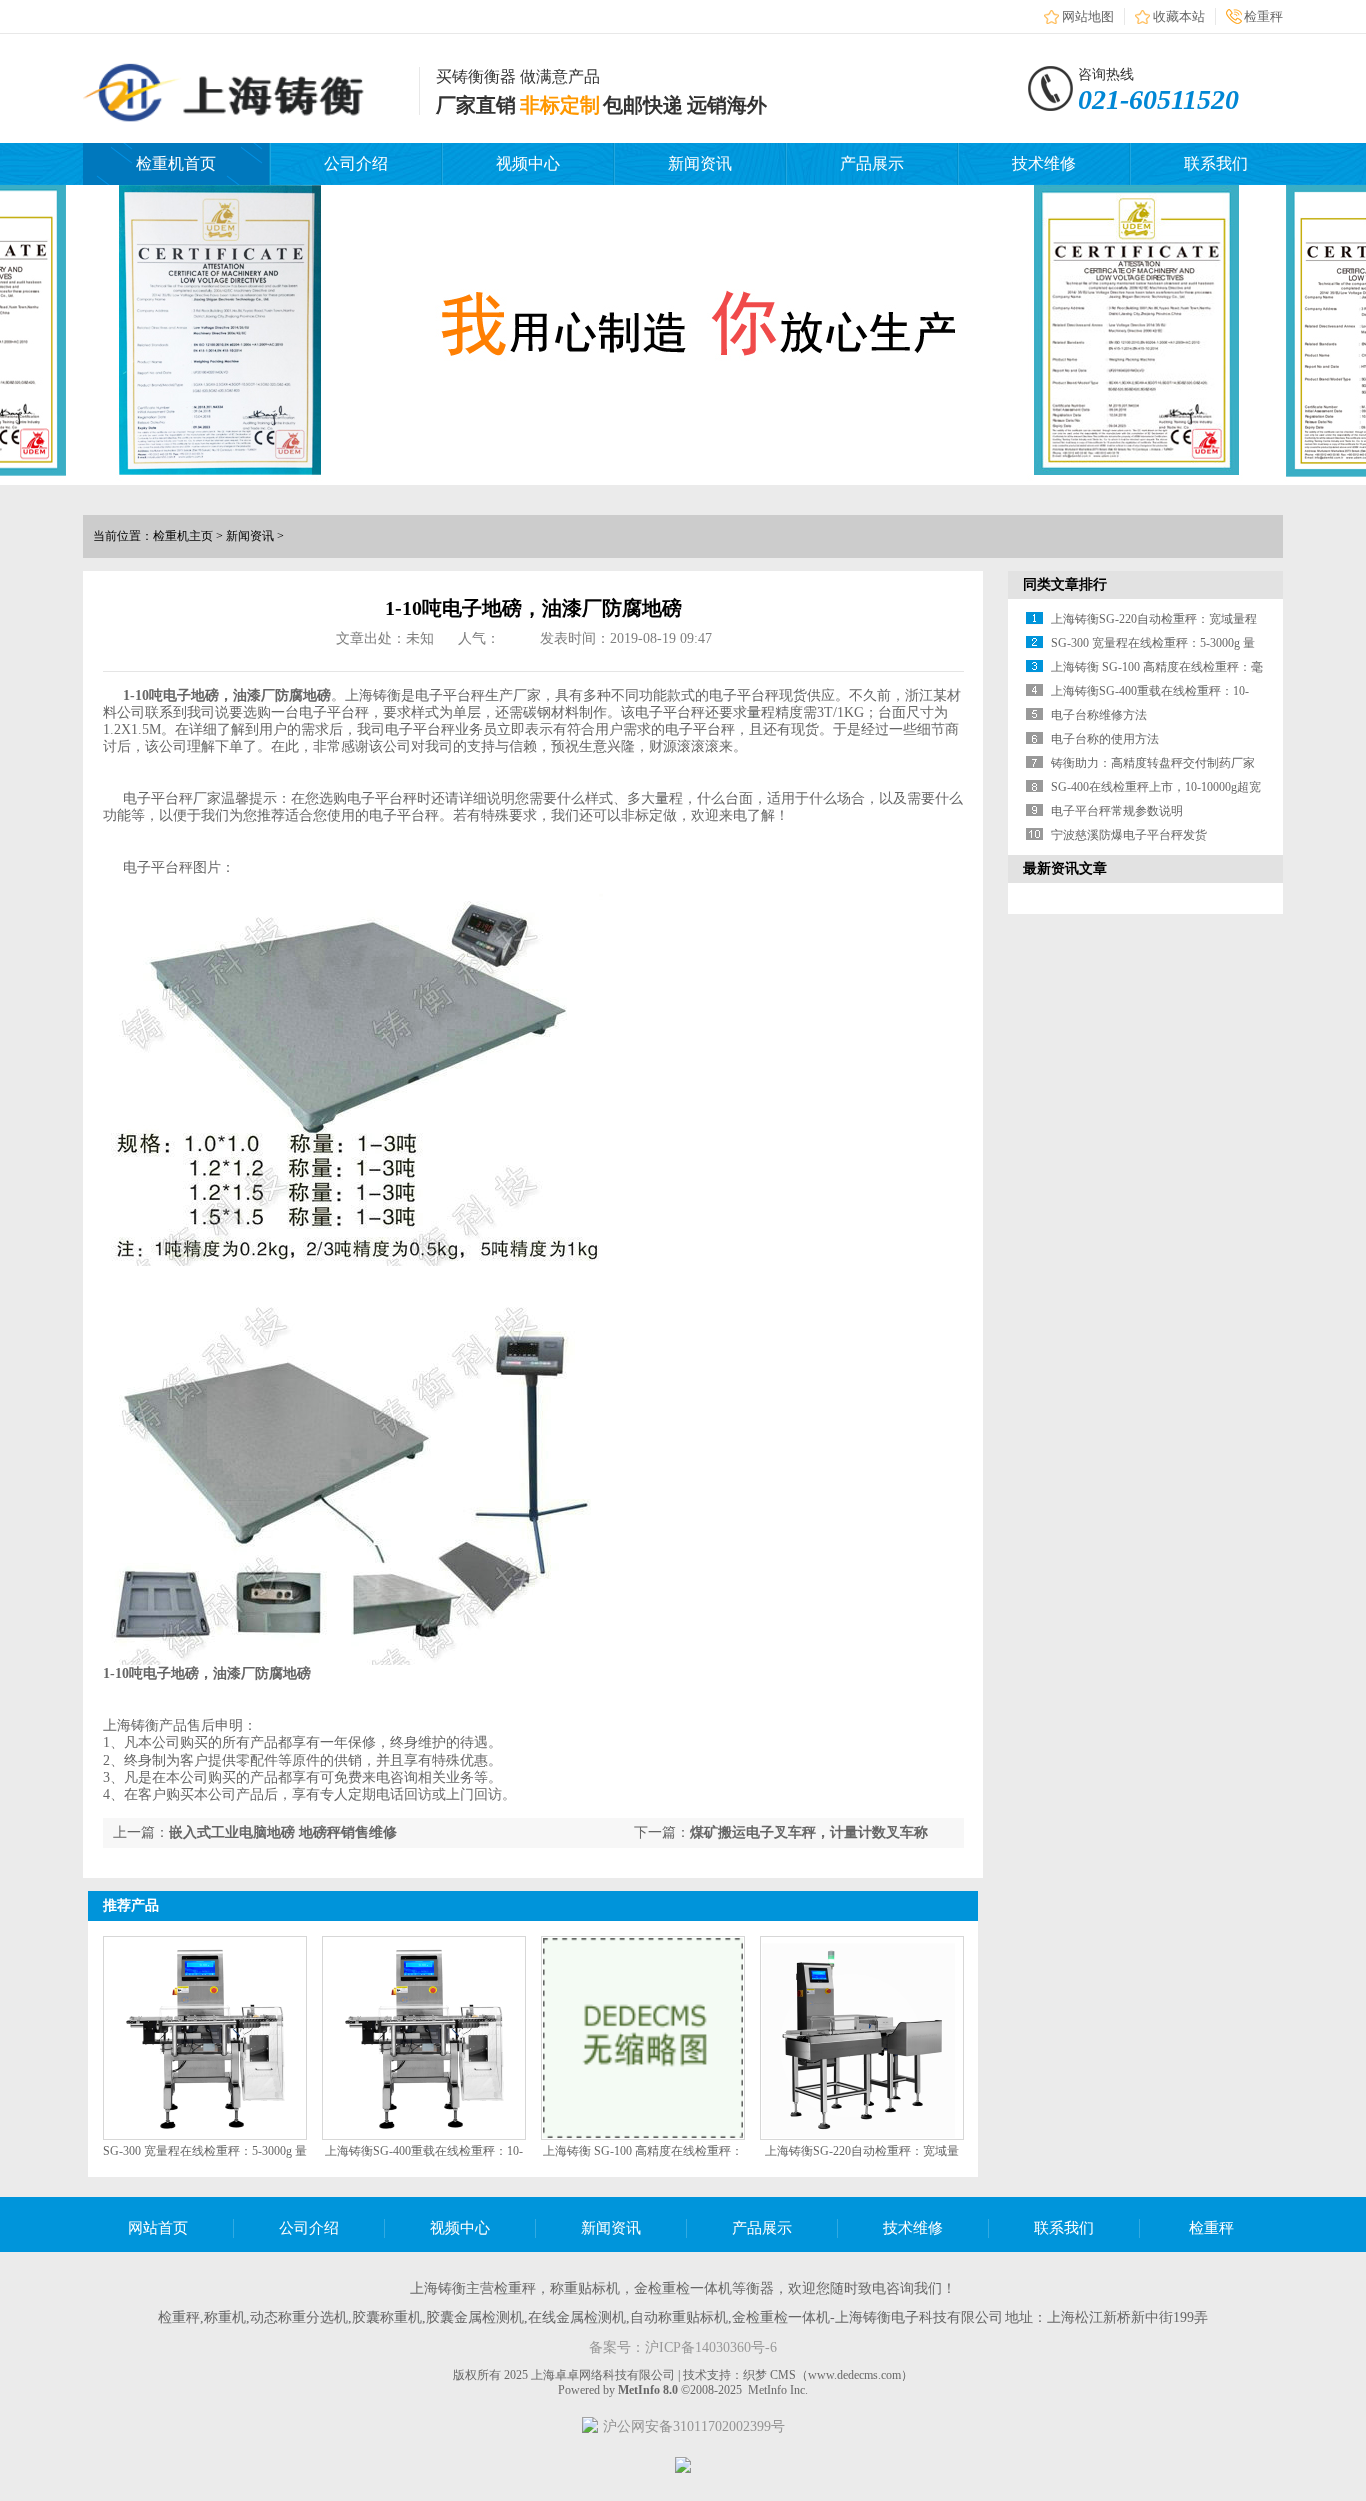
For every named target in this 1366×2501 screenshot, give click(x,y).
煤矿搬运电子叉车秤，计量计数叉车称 (809, 1832)
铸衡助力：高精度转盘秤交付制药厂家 (1153, 763)
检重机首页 (176, 163)
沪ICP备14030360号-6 (711, 2347)
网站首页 (158, 2228)
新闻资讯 (700, 163)
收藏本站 (1179, 16)
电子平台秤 (450, 695)
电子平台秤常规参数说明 (1117, 811)
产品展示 (872, 163)
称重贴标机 (585, 2288)
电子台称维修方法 (1099, 715)
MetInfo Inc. (778, 2390)
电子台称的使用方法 (1105, 739)
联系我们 (1216, 163)
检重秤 (1263, 16)
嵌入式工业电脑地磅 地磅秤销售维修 (283, 1832)
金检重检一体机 (683, 2288)
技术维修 (1044, 163)
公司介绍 (356, 163)
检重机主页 (183, 536)
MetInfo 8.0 (648, 2390)
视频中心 (528, 163)
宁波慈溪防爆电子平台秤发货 (1129, 835)
